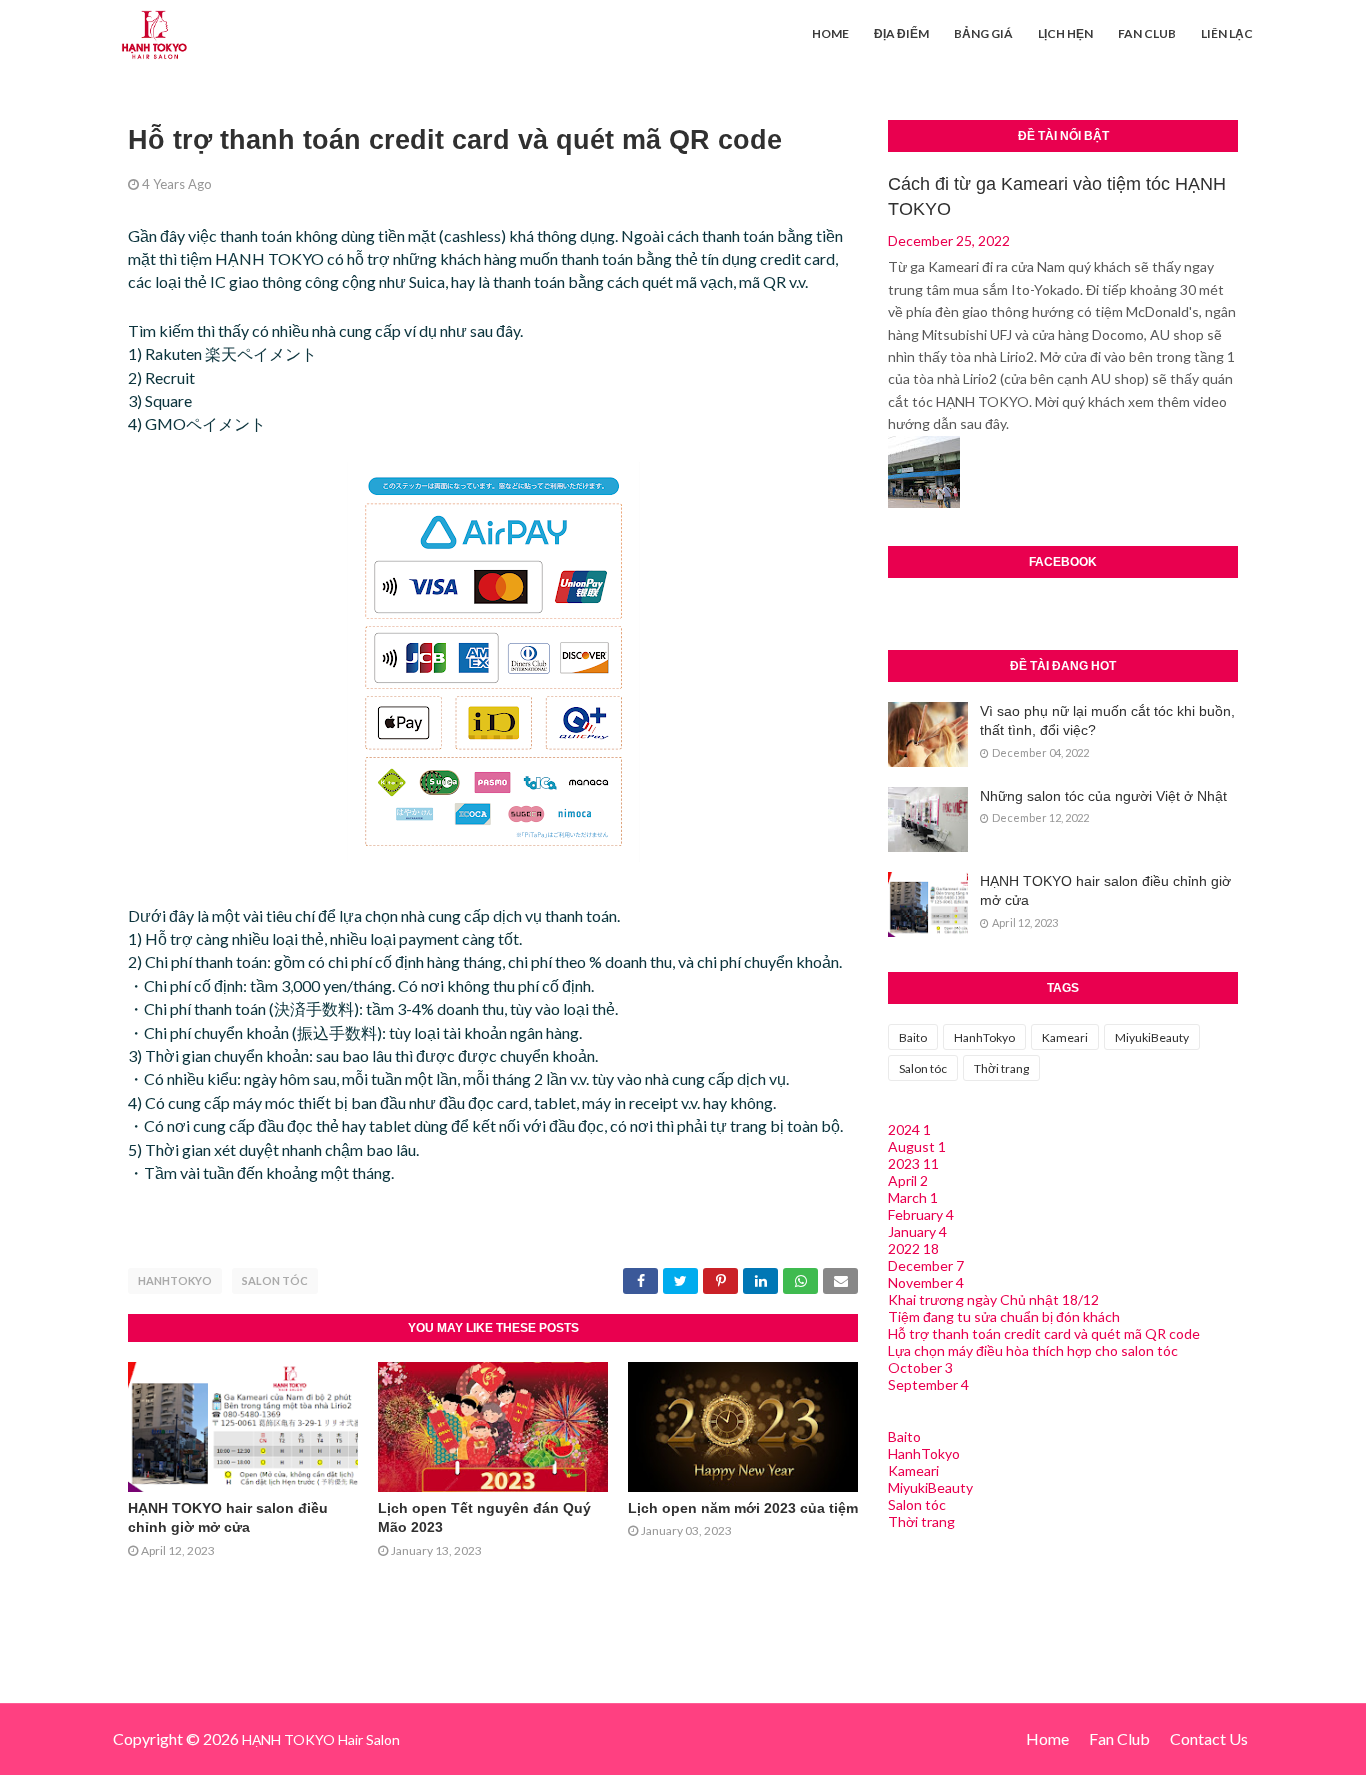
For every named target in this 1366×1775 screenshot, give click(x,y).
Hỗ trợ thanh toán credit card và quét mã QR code (1044, 1333)
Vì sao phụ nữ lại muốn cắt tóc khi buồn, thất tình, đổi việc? (1107, 721)
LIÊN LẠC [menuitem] (1227, 33)
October (920, 1367)
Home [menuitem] (830, 33)
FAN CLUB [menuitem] (1147, 33)
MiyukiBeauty (1152, 1037)
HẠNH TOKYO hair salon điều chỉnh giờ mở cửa (1105, 891)
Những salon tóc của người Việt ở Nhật (1103, 796)
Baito (913, 1037)
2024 (909, 1129)
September (928, 1384)
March (913, 1197)
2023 (913, 1163)
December (926, 1265)
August (917, 1146)
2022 (913, 1248)
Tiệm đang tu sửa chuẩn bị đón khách (1004, 1316)
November (926, 1282)
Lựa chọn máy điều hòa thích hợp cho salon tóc (1033, 1350)
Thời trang (1001, 1068)
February (921, 1214)
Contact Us (1209, 1738)
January (917, 1231)
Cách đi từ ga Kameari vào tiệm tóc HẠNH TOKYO (1057, 196)
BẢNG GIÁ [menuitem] (983, 33)
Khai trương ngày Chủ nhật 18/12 (993, 1299)
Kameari (1065, 1037)
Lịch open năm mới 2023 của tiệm (743, 1508)
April (908, 1180)
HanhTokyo (175, 1280)
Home (1047, 1738)
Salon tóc (275, 1280)
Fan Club (1119, 1738)
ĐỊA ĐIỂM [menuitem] (901, 33)
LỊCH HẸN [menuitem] (1065, 33)
